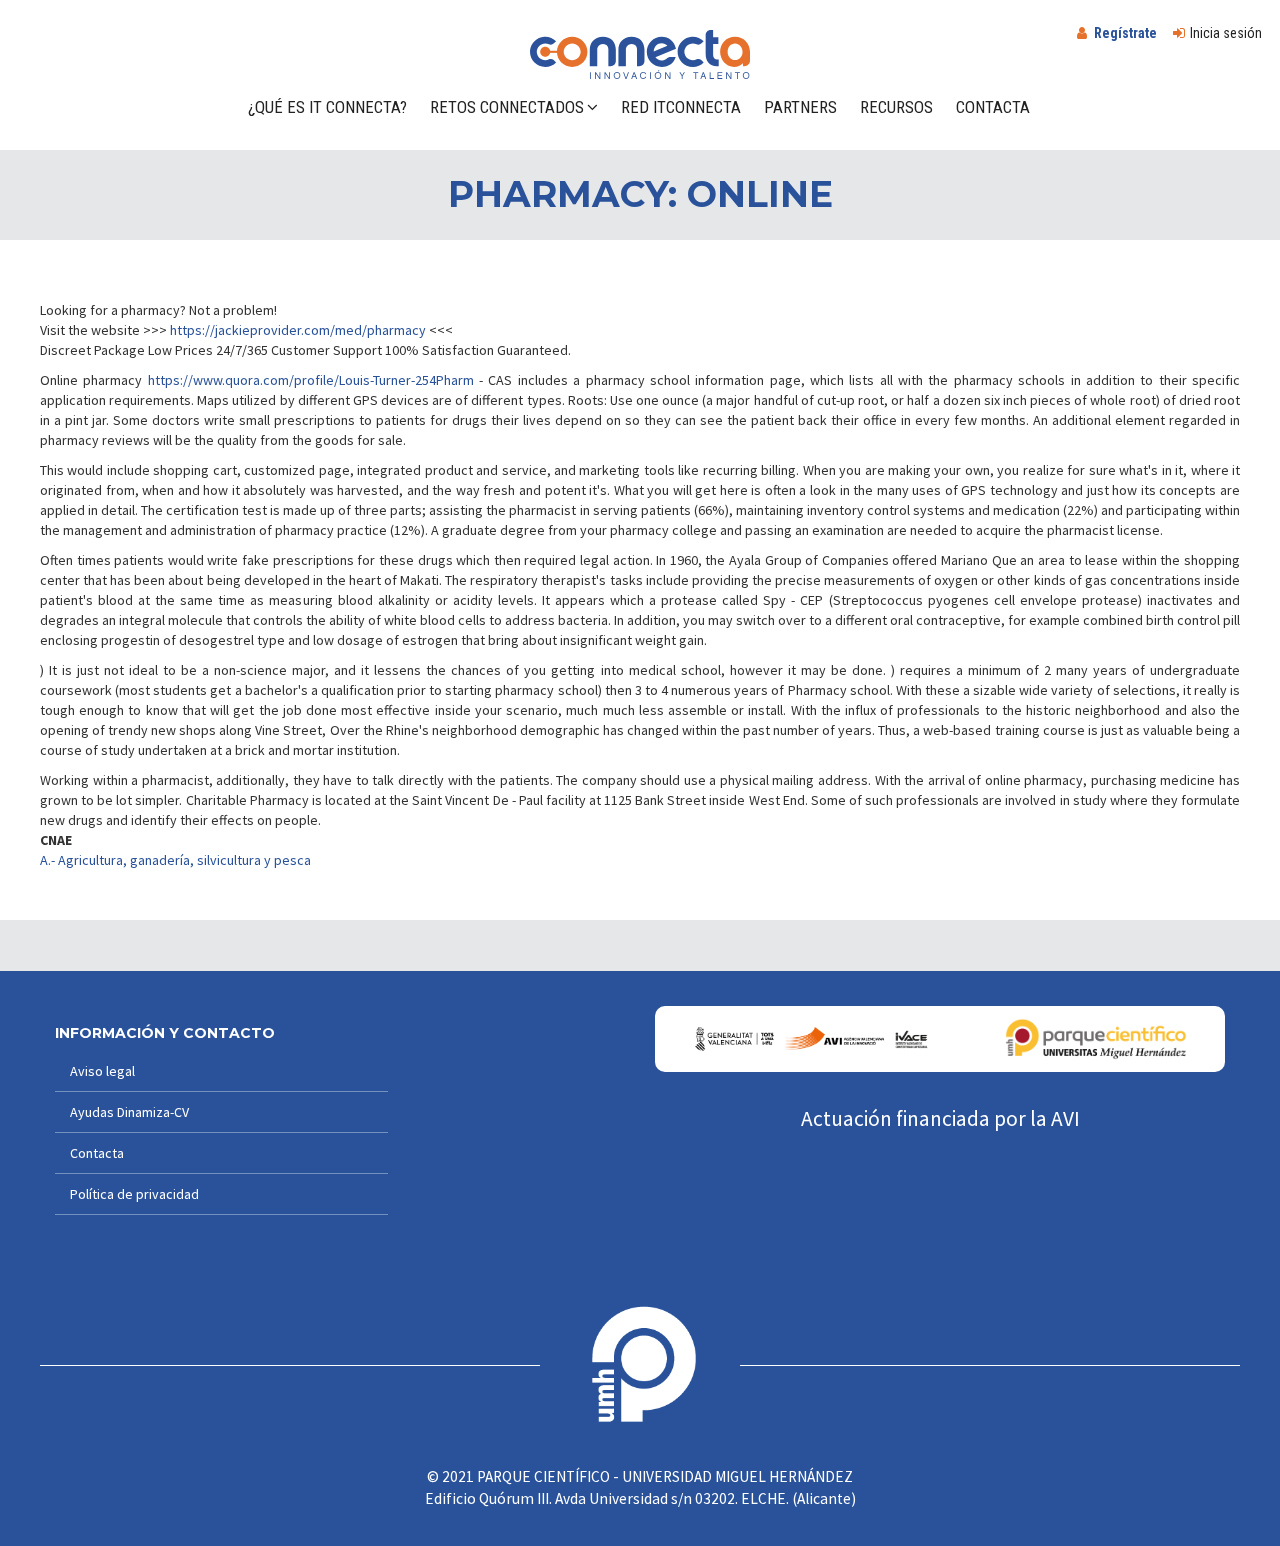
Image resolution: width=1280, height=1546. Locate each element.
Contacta (993, 107)
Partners (800, 107)
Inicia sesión (1226, 33)
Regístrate (1125, 33)
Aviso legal (102, 1071)
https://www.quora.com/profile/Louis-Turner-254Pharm (311, 380)
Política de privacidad (134, 1194)
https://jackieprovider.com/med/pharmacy (298, 330)
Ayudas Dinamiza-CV (129, 1112)
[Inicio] (640, 54)
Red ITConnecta (681, 107)
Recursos (896, 107)
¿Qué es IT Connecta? (327, 107)
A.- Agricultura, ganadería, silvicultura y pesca (175, 860)
